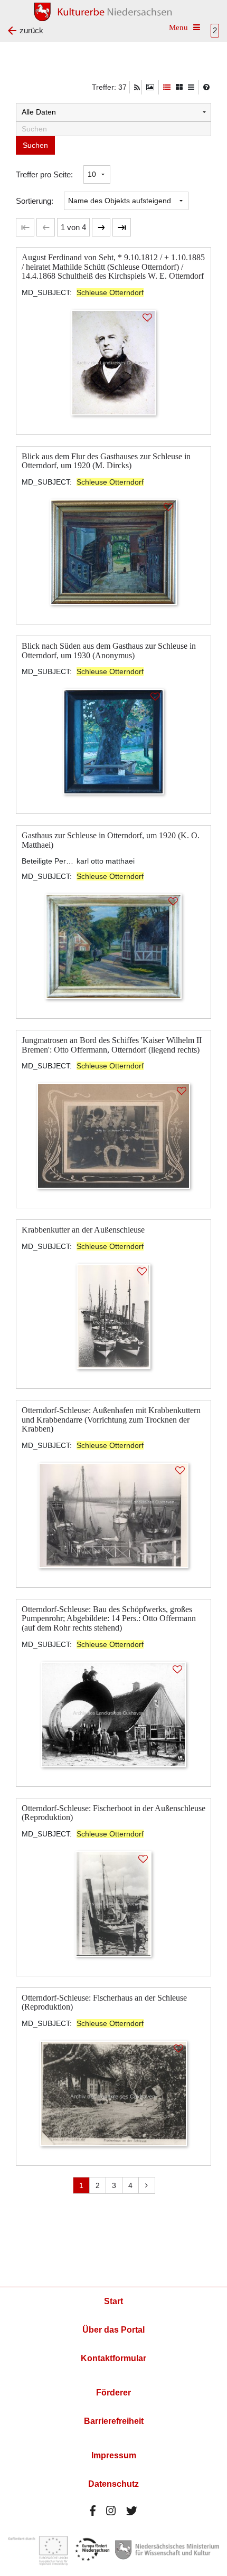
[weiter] (101, 227)
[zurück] (46, 227)
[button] (73, 227)
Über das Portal (113, 2330)
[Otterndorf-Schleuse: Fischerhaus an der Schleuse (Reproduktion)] (113, 2093)
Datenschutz (113, 2484)
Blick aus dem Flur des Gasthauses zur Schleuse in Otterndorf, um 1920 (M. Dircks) (106, 461)
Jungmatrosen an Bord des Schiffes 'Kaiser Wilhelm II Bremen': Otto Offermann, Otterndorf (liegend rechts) (112, 1045)
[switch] (150, 87)
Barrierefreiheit (114, 2421)
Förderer (113, 2393)
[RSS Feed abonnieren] (137, 88)
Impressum (114, 2455)
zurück (31, 30)
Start (113, 2301)
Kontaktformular (113, 2358)
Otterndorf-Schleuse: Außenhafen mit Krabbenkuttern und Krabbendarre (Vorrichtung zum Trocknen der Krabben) (111, 1419)
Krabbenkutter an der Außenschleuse (83, 1230)
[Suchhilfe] (206, 87)
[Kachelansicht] (179, 87)
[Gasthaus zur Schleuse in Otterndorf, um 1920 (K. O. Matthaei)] (114, 946)
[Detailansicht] (167, 87)
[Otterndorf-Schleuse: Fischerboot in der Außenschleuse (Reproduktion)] (113, 1903)
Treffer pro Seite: (44, 174)
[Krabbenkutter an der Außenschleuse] (114, 1316)
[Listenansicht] (191, 87)
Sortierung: (35, 201)
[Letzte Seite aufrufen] (25, 227)
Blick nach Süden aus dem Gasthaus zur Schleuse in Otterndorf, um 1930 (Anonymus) (109, 651)
